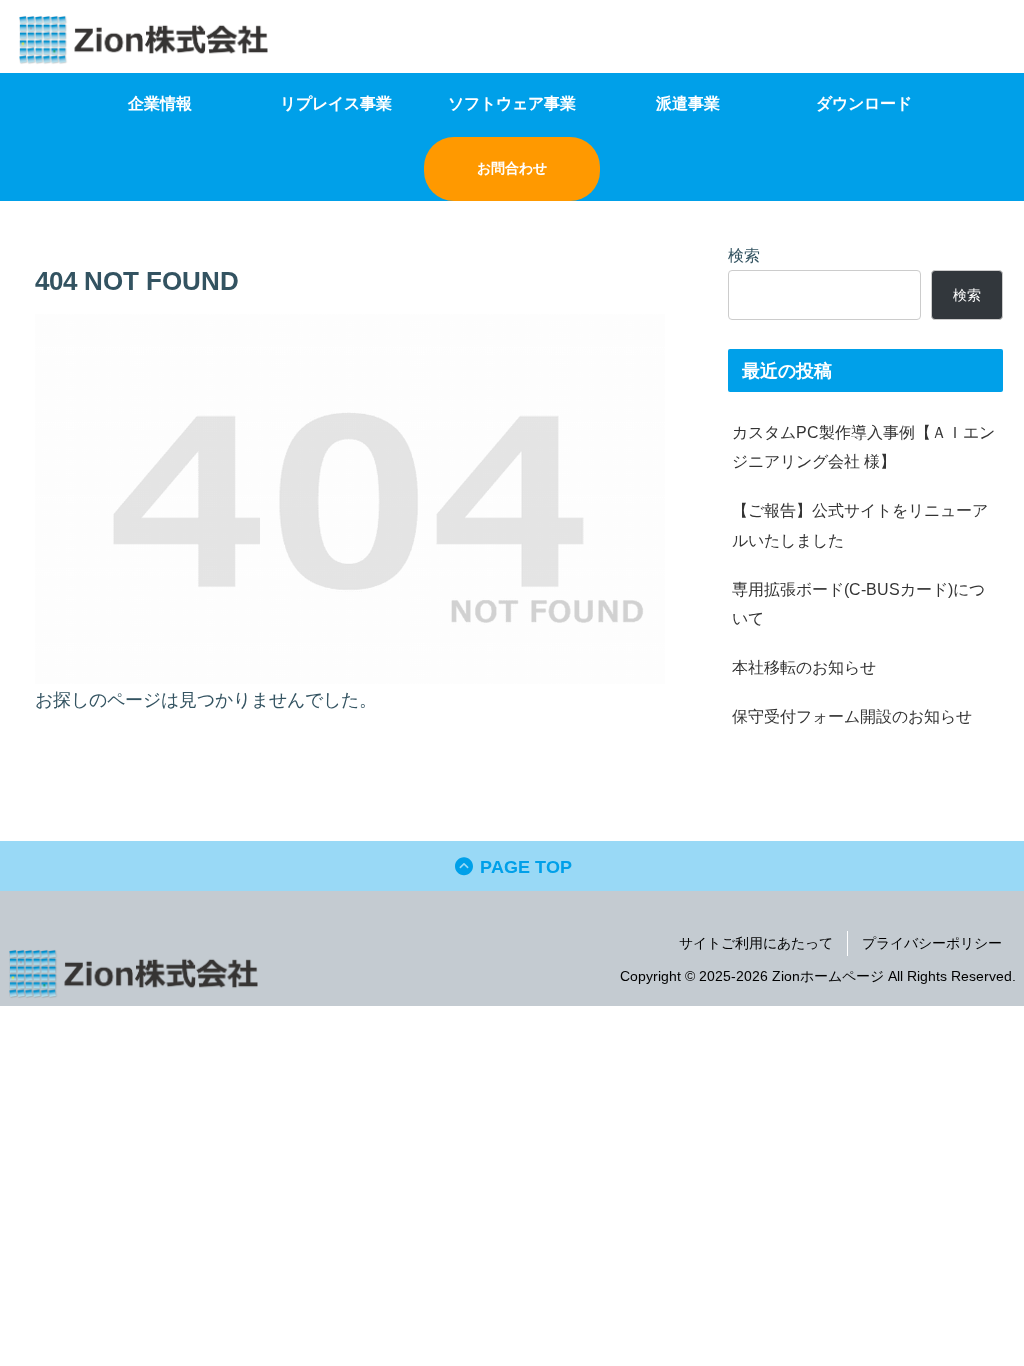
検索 (744, 255)
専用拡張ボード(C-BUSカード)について (858, 603)
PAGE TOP (523, 867)
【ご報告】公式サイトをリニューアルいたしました (860, 524)
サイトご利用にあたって (756, 943)
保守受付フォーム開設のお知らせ (852, 716)
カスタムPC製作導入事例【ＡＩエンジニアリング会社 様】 (863, 446)
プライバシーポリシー (932, 943)
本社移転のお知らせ (804, 667)
